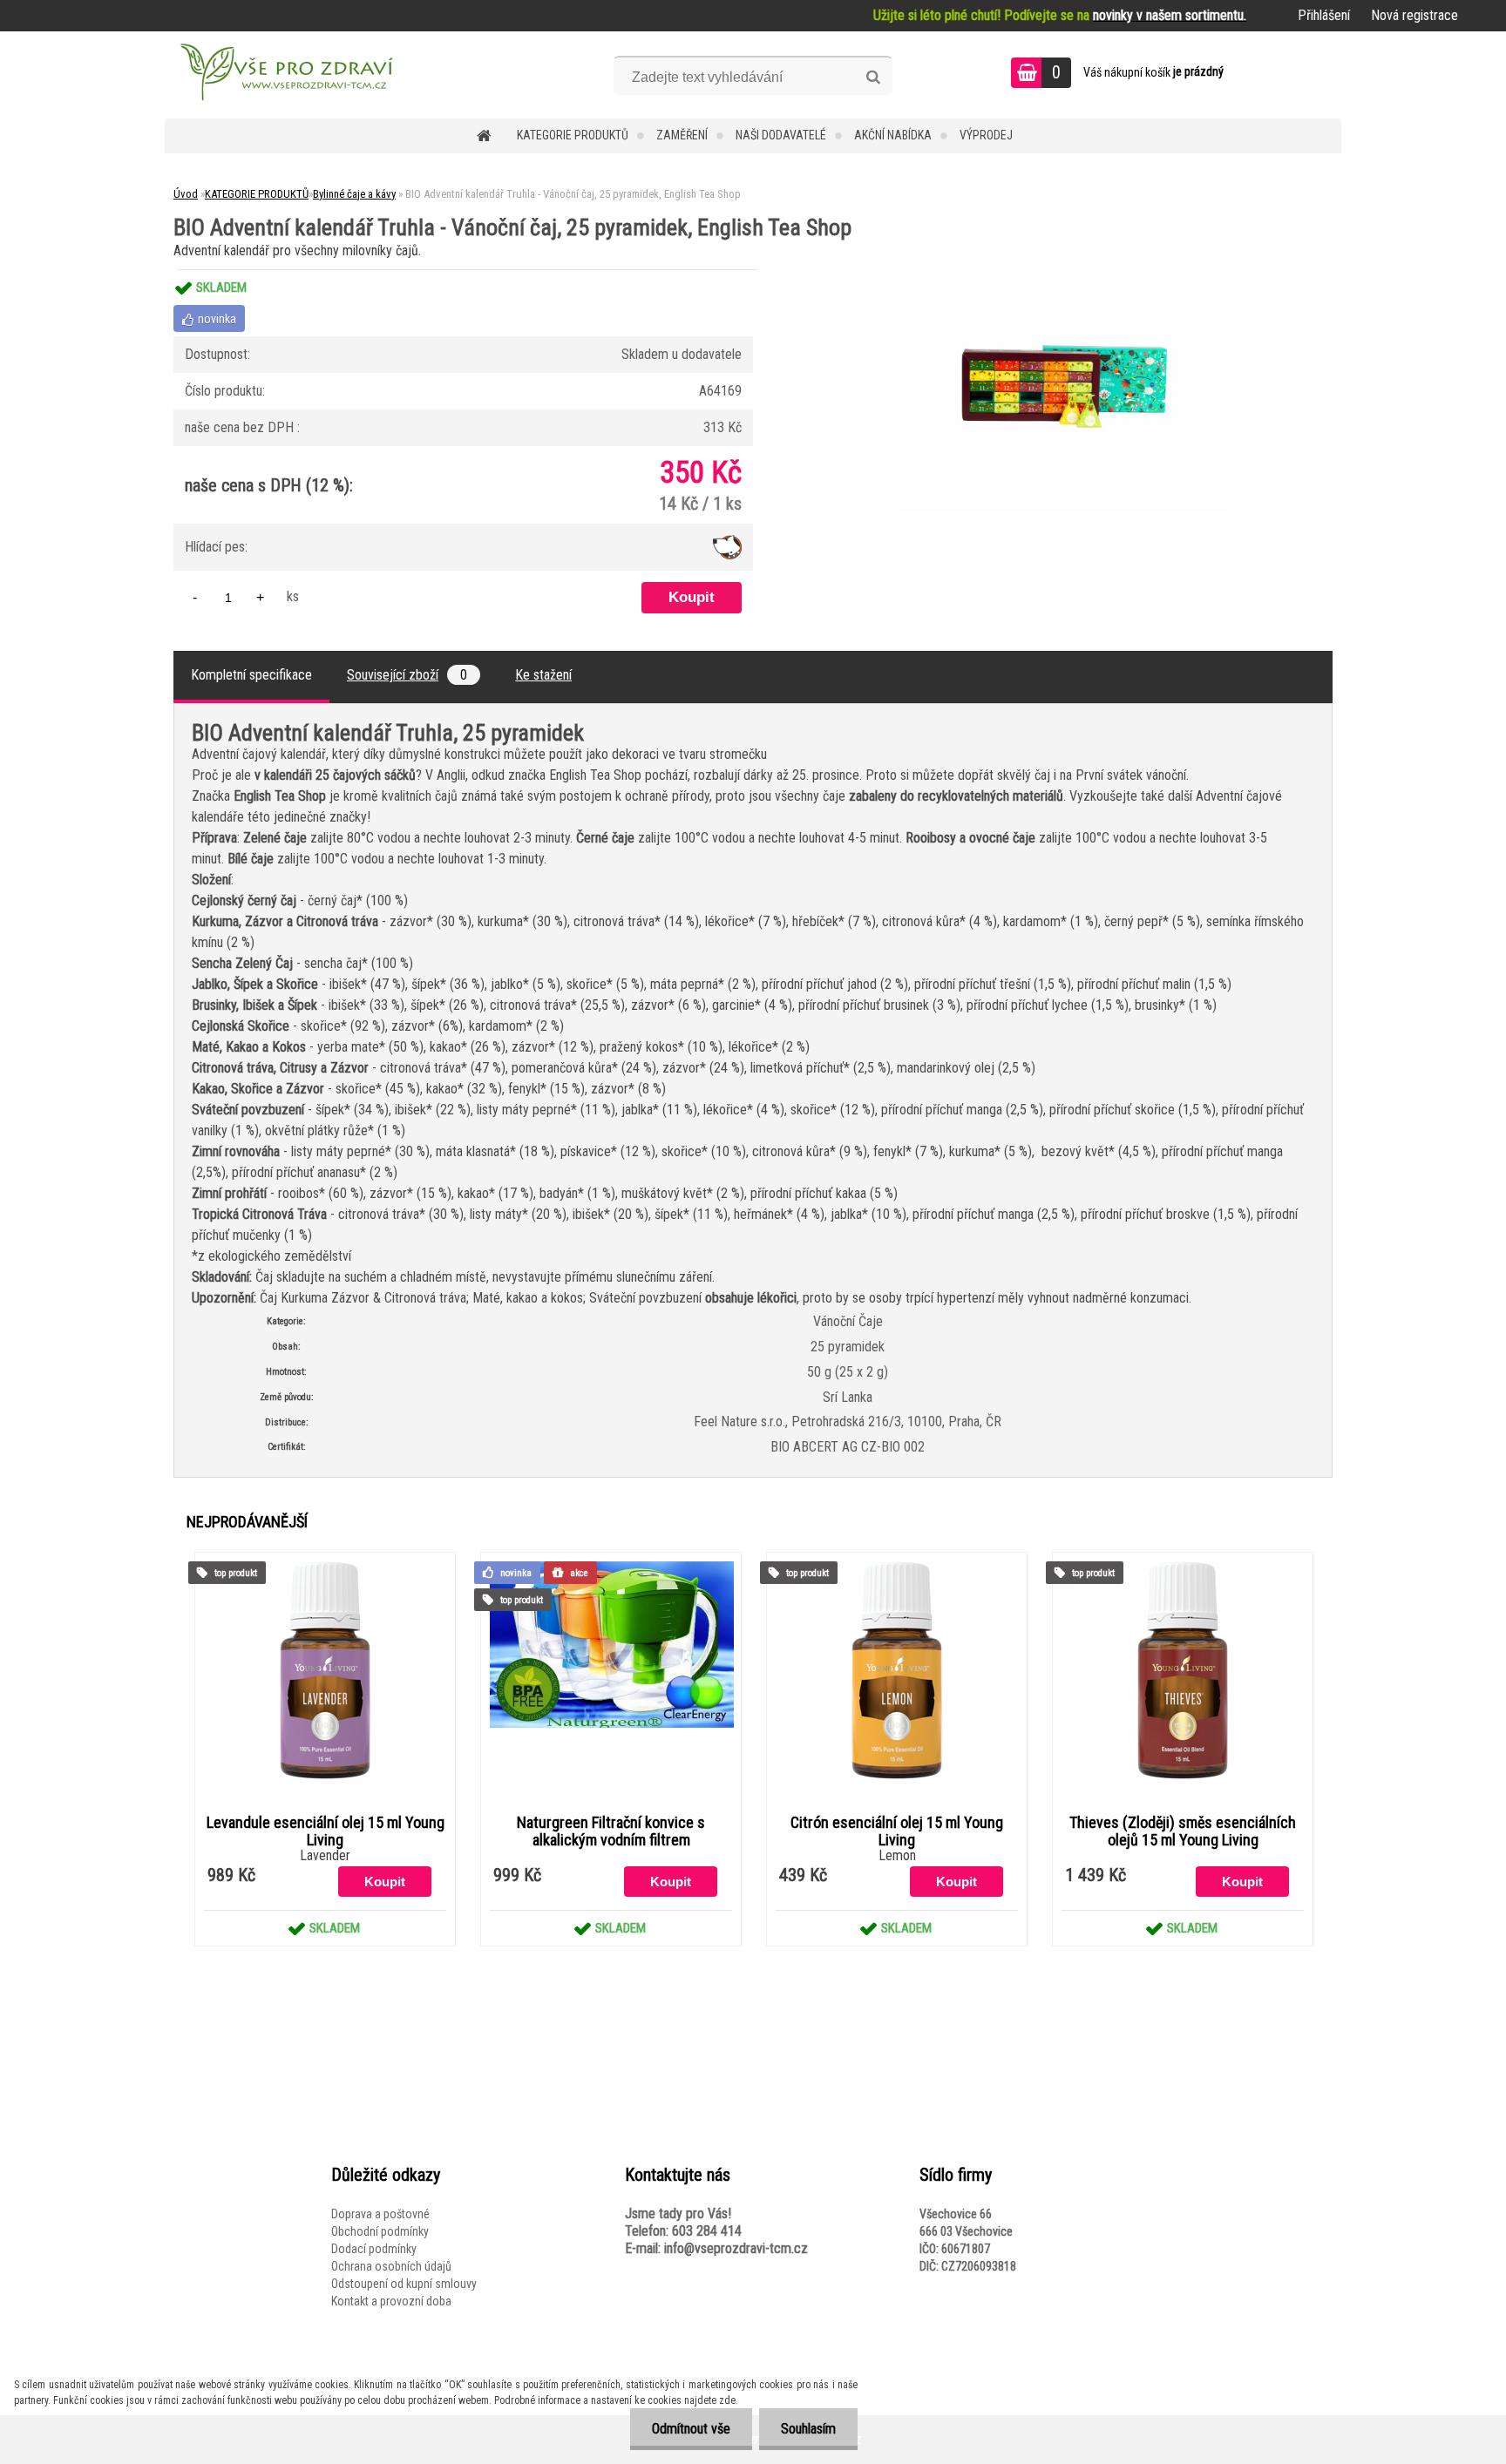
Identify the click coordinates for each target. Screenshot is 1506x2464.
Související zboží (407, 675)
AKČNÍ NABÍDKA (893, 135)
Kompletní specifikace (251, 675)
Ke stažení (543, 675)
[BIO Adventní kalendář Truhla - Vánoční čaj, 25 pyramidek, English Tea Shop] (1063, 270)
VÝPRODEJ (986, 135)
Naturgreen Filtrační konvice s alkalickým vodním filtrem (611, 1831)
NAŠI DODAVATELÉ (781, 135)
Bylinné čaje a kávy (354, 194)
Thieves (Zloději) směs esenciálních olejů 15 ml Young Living (1183, 1831)
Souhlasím (808, 2429)
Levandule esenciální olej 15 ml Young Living (326, 1831)
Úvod (186, 194)
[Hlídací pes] (727, 542)
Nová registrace (1414, 15)
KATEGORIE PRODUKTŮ (573, 135)
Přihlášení (1324, 15)
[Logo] (285, 75)
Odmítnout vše (691, 2429)
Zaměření (682, 135)
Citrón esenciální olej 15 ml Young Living (897, 1831)
